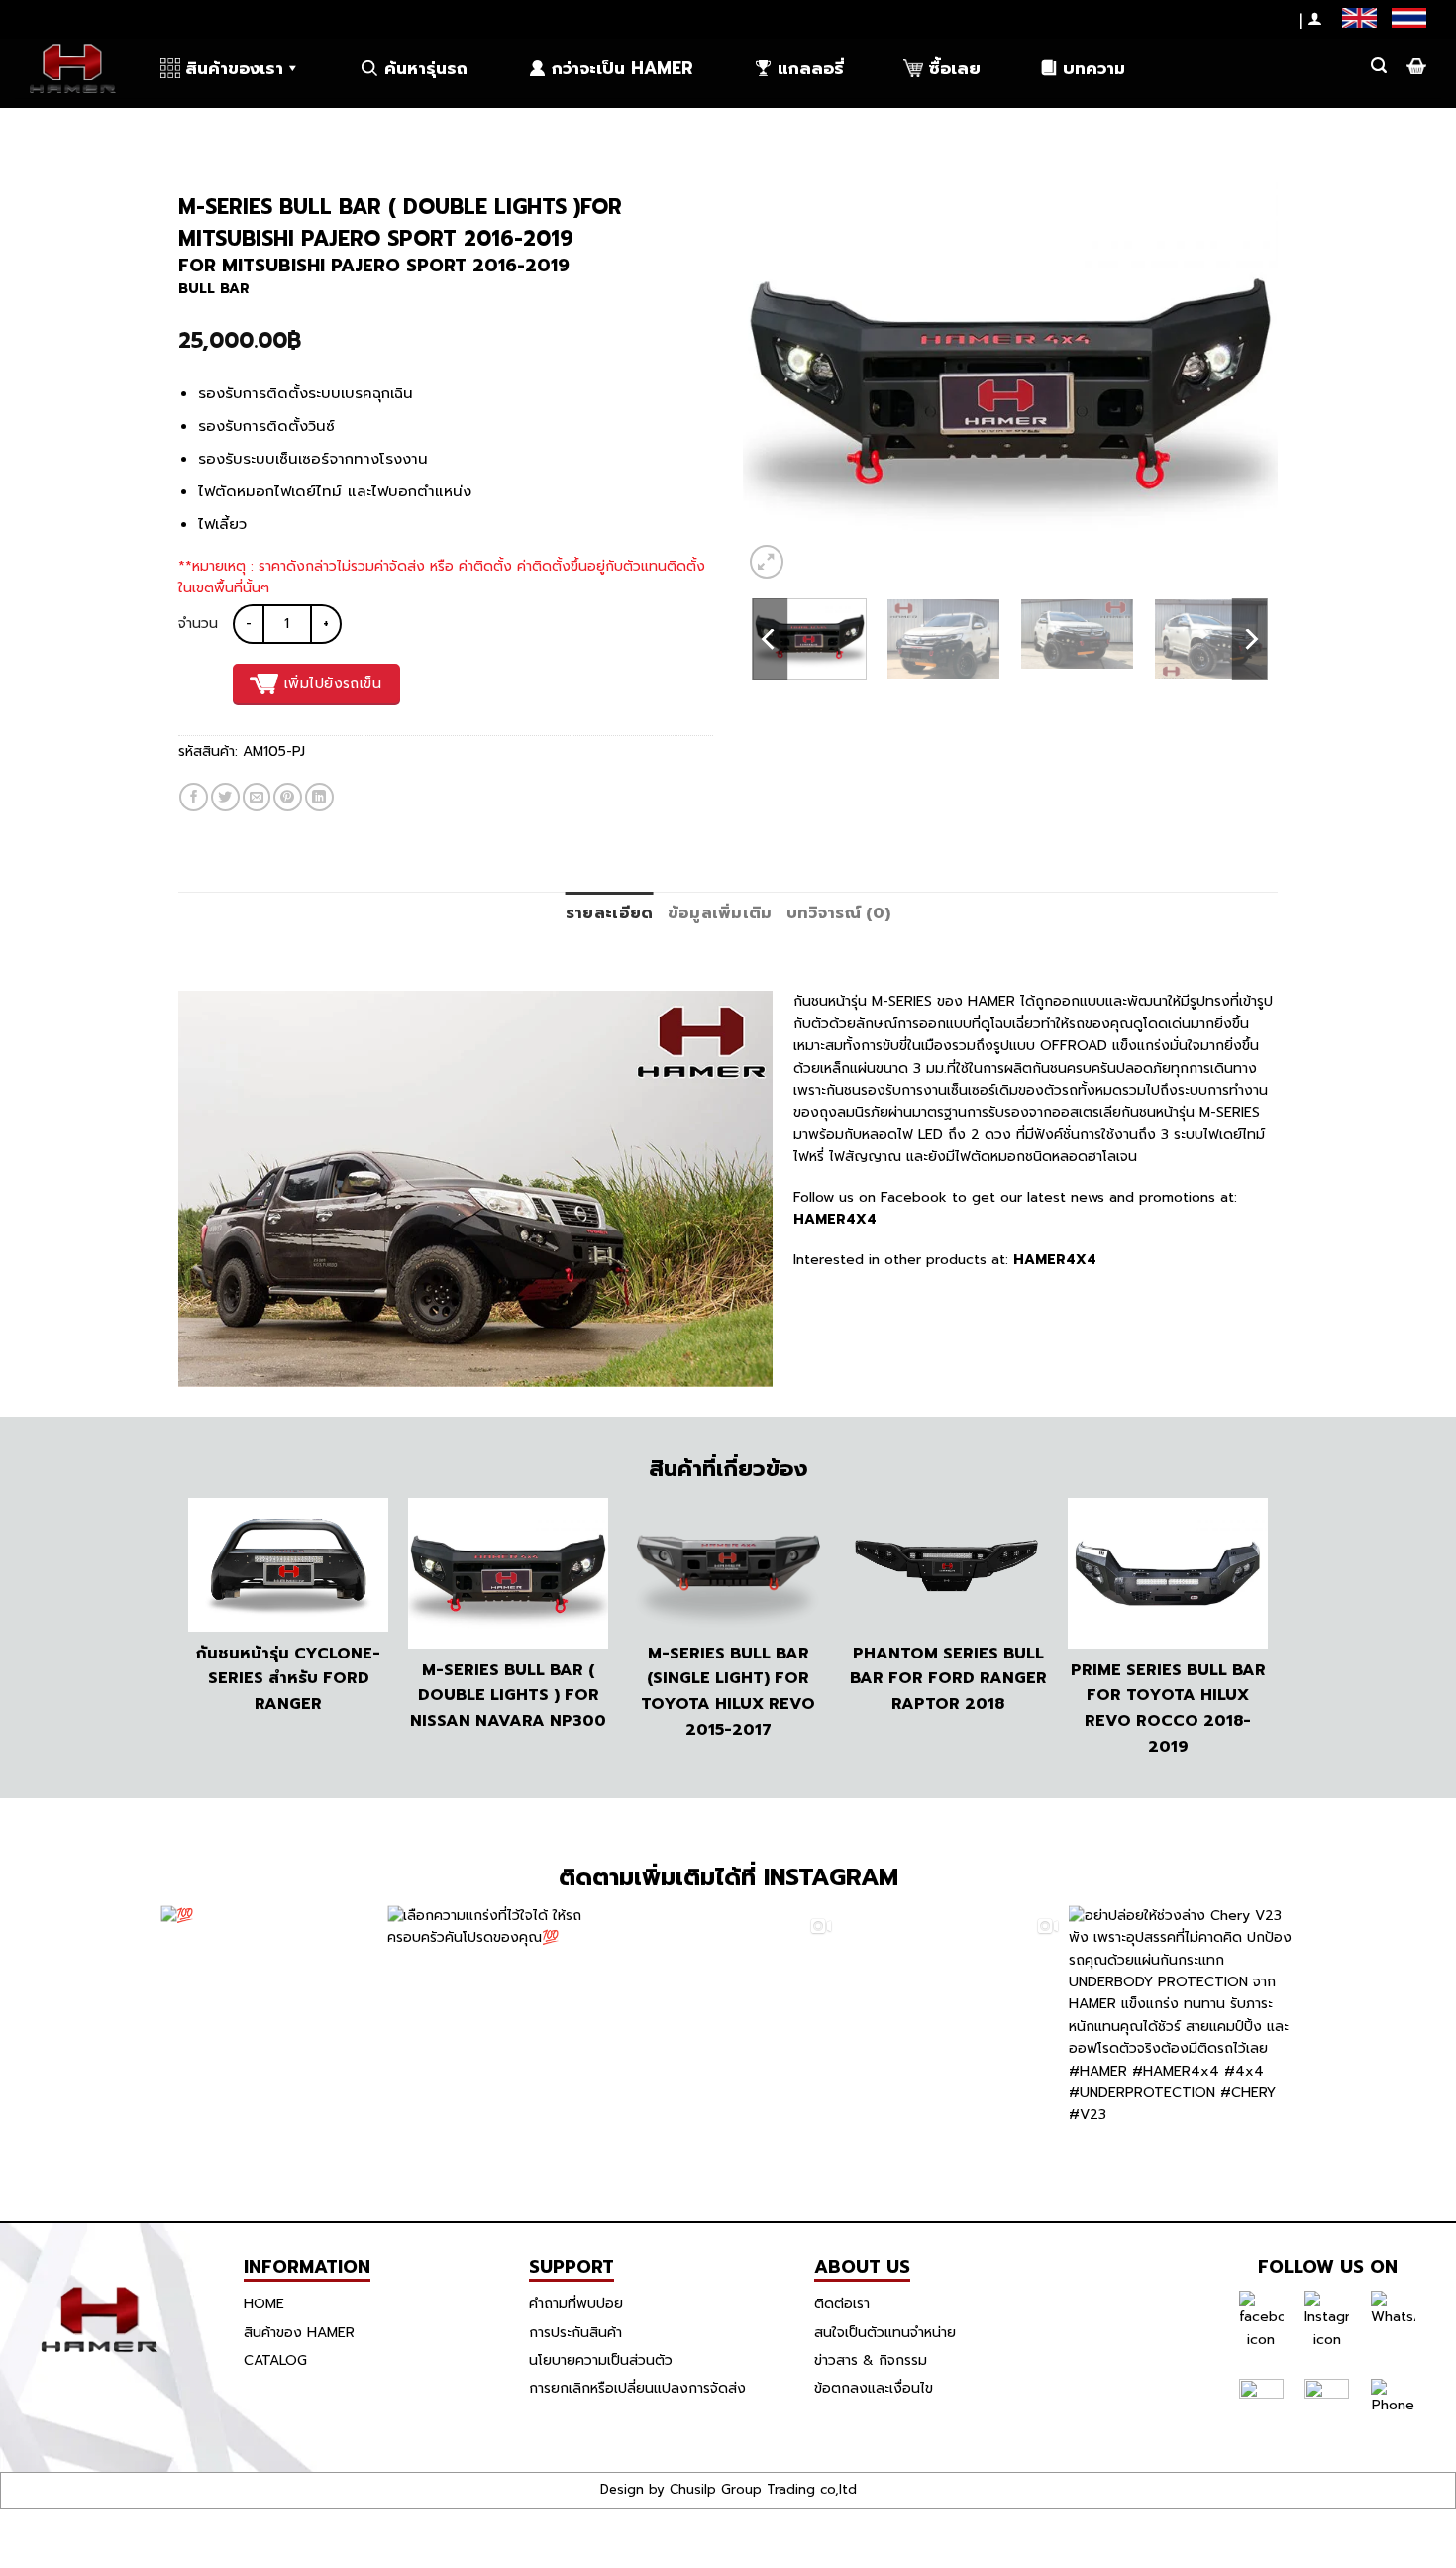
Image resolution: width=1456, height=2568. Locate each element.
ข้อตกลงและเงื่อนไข (874, 2388)
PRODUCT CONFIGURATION (280, 128)
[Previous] (779, 383)
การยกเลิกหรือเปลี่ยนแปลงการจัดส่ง (637, 2388)
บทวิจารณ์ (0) (839, 913)
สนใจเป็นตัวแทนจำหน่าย (885, 2333)
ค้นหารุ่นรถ (426, 68)
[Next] (1242, 383)
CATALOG (275, 2360)
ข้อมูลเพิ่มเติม (720, 913)
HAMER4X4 (835, 1219)
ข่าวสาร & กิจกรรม (871, 2360)
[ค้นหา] (1379, 66)
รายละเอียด (610, 913)
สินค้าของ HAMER (299, 2333)
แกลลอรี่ (811, 68)
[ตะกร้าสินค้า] (1414, 66)
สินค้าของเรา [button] (234, 68)
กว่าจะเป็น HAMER (623, 68)
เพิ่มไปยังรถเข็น (333, 683)
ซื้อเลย (954, 68)
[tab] (610, 914)
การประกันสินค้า (575, 2333)
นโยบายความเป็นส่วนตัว (601, 2360)
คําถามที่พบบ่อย (576, 2304)
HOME (264, 2304)
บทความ (1094, 68)
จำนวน (198, 624)
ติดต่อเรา (842, 2304)
